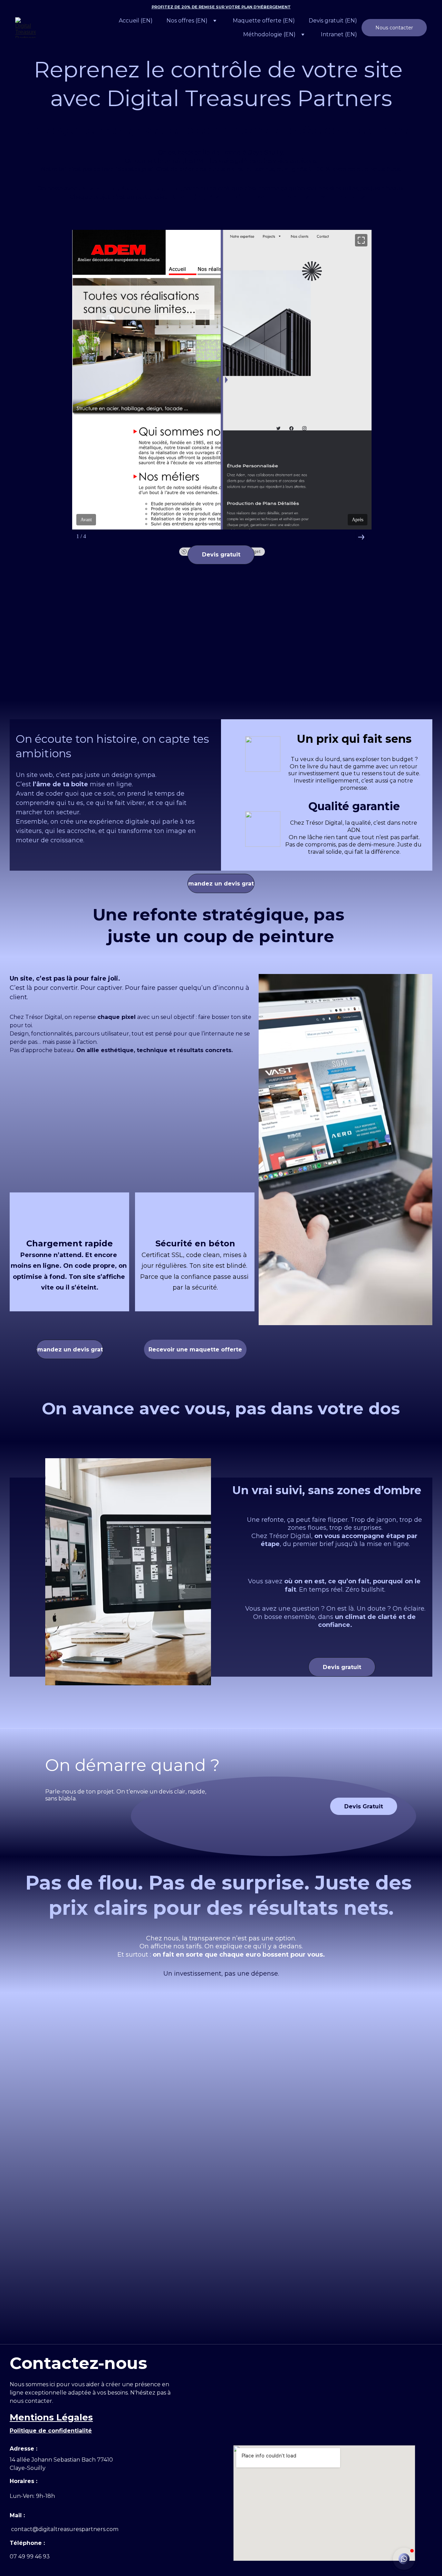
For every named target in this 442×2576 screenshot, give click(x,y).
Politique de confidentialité (51, 2431)
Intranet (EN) (339, 34)
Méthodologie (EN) (269, 34)
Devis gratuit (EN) (333, 21)
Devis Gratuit (364, 1806)
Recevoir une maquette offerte (195, 1350)
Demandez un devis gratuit (70, 1350)
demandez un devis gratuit (221, 884)
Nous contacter (394, 28)
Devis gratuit (221, 555)
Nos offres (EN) (187, 21)
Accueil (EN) (136, 21)
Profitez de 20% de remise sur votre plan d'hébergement (221, 7)
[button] (404, 2559)
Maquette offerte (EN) (264, 21)
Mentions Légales (51, 2417)
